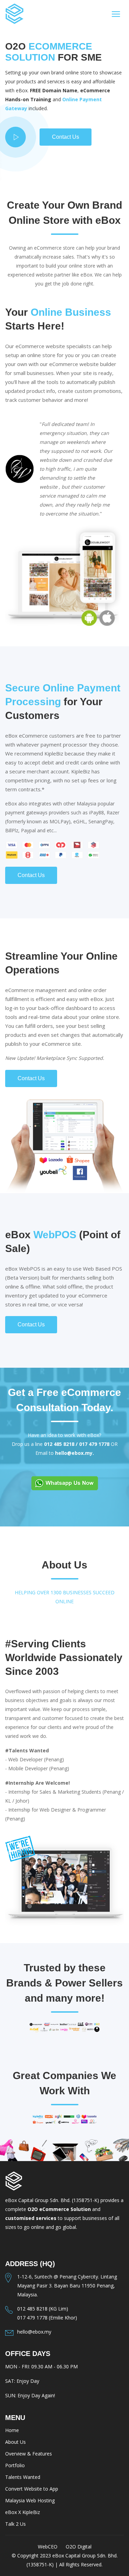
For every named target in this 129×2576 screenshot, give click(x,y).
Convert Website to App (32, 2489)
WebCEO (48, 2547)
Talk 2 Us (15, 2524)
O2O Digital (79, 2547)
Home (12, 2430)
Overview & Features (29, 2454)
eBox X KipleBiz (23, 2512)
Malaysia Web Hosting (30, 2500)
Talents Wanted (23, 2477)
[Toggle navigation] (116, 14)
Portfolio (15, 2465)
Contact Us (66, 137)
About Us (15, 2442)
